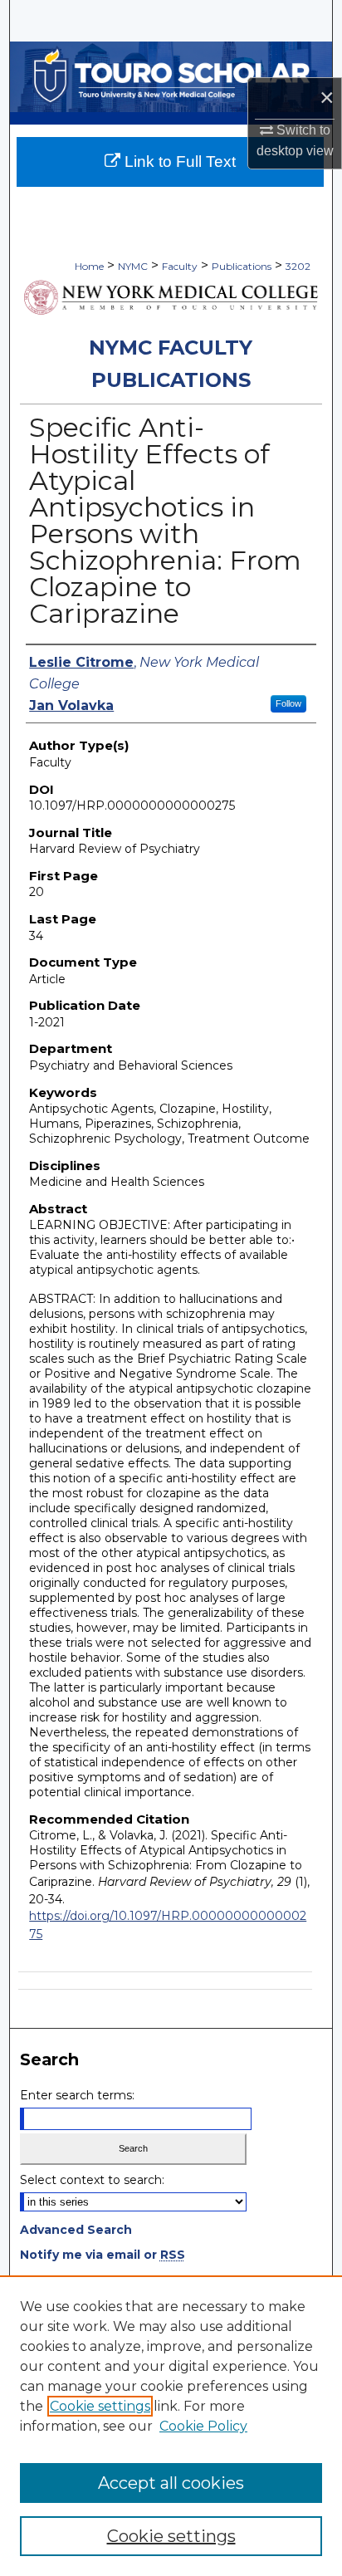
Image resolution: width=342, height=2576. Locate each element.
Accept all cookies (171, 2483)
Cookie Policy (203, 2426)
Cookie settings (100, 2406)
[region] (171, 2426)
